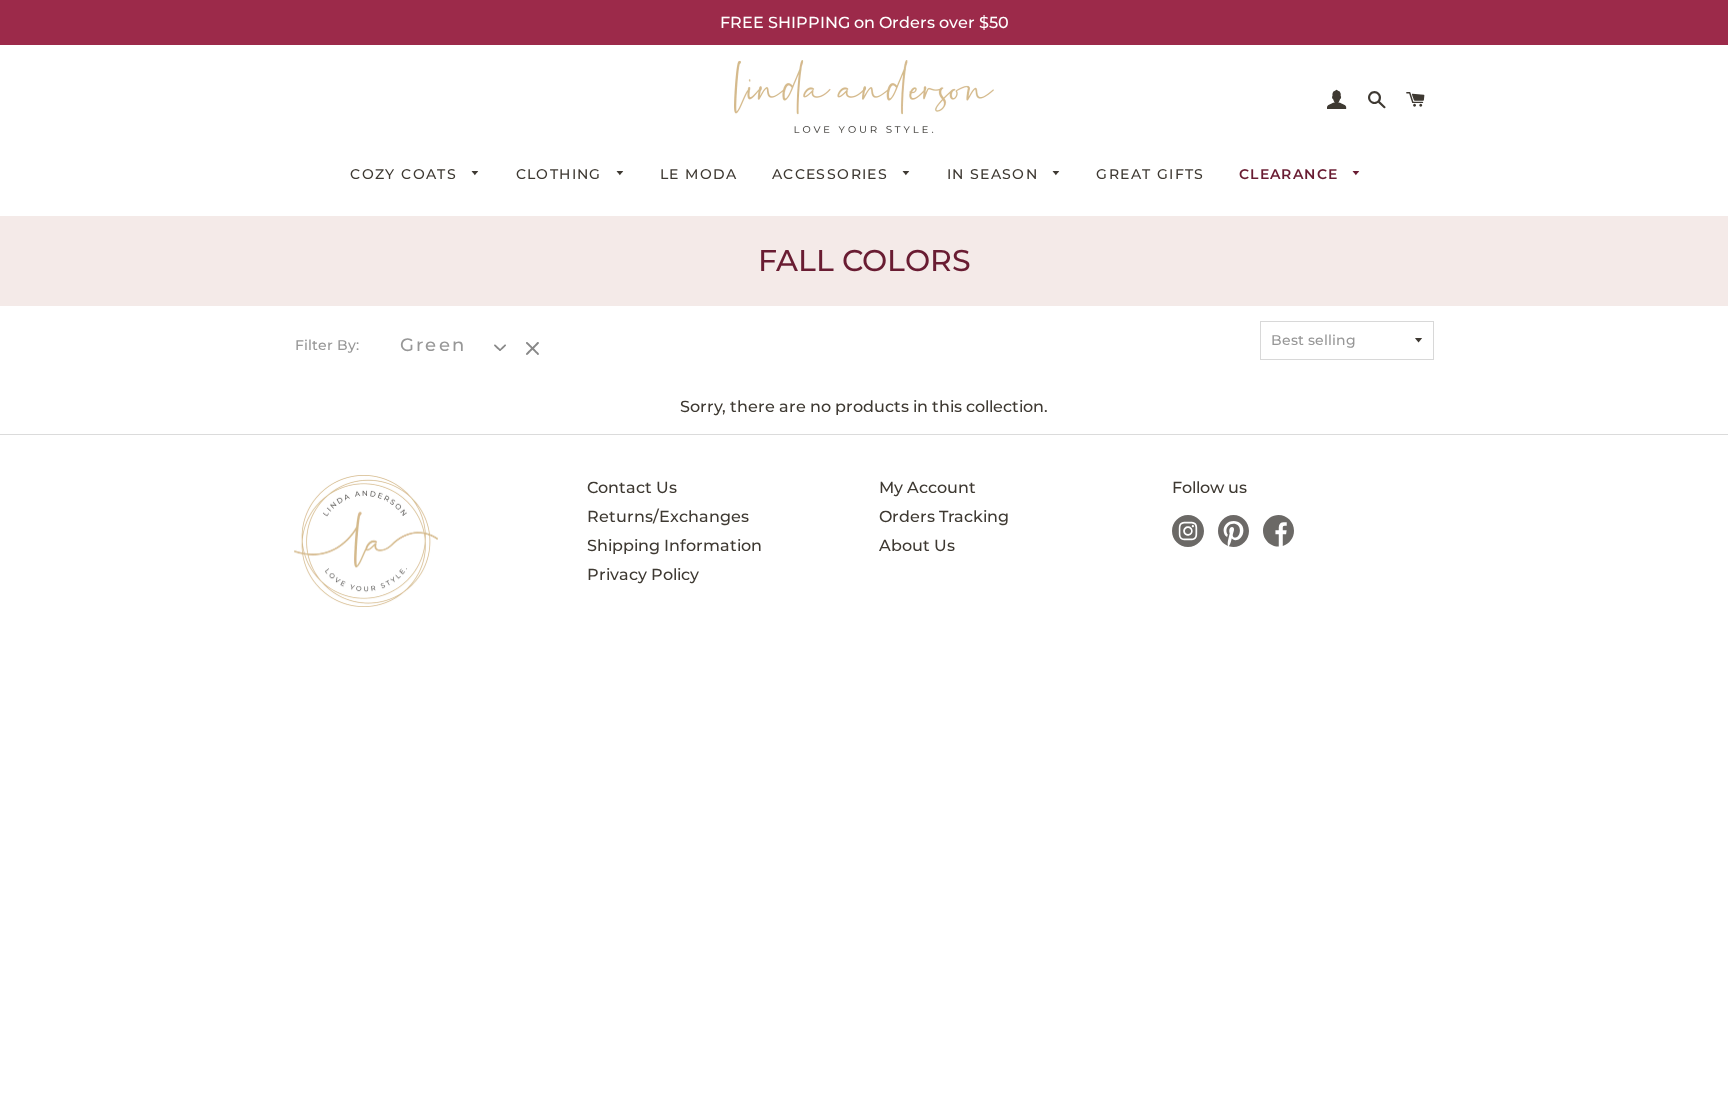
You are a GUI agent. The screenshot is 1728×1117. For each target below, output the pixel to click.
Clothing (562, 174)
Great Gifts (1150, 174)
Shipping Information (674, 545)
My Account (927, 487)
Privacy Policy (643, 574)
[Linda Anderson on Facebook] (1278, 541)
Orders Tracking (944, 516)
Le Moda (699, 174)
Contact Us (632, 487)
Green (433, 345)
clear (535, 350)
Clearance (1291, 174)
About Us (917, 545)
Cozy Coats (406, 174)
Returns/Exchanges (668, 516)
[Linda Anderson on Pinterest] (1233, 541)
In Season (995, 174)
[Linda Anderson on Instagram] (1188, 541)
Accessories (833, 174)
